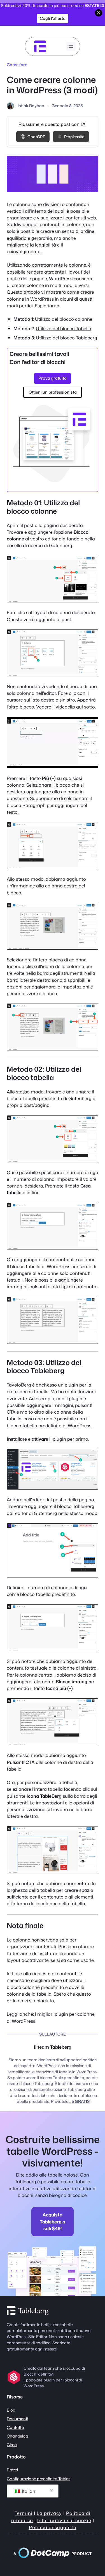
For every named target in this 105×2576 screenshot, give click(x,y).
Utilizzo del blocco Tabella (64, 328)
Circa (12, 2445)
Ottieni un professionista (53, 392)
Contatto (15, 2427)
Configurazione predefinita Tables (39, 2479)
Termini (24, 2513)
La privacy (49, 2513)
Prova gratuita (53, 378)
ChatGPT (36, 137)
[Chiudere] (99, 13)
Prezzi (12, 2470)
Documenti (17, 2419)
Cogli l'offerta (53, 18)
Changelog (17, 2436)
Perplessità (74, 137)
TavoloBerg (19, 1385)
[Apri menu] (71, 46)
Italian (28, 2491)
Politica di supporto (53, 2527)
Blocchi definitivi (39, 2374)
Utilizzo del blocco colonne (64, 319)
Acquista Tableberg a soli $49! (53, 2221)
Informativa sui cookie (64, 2520)
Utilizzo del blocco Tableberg (66, 338)
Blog (11, 2410)
